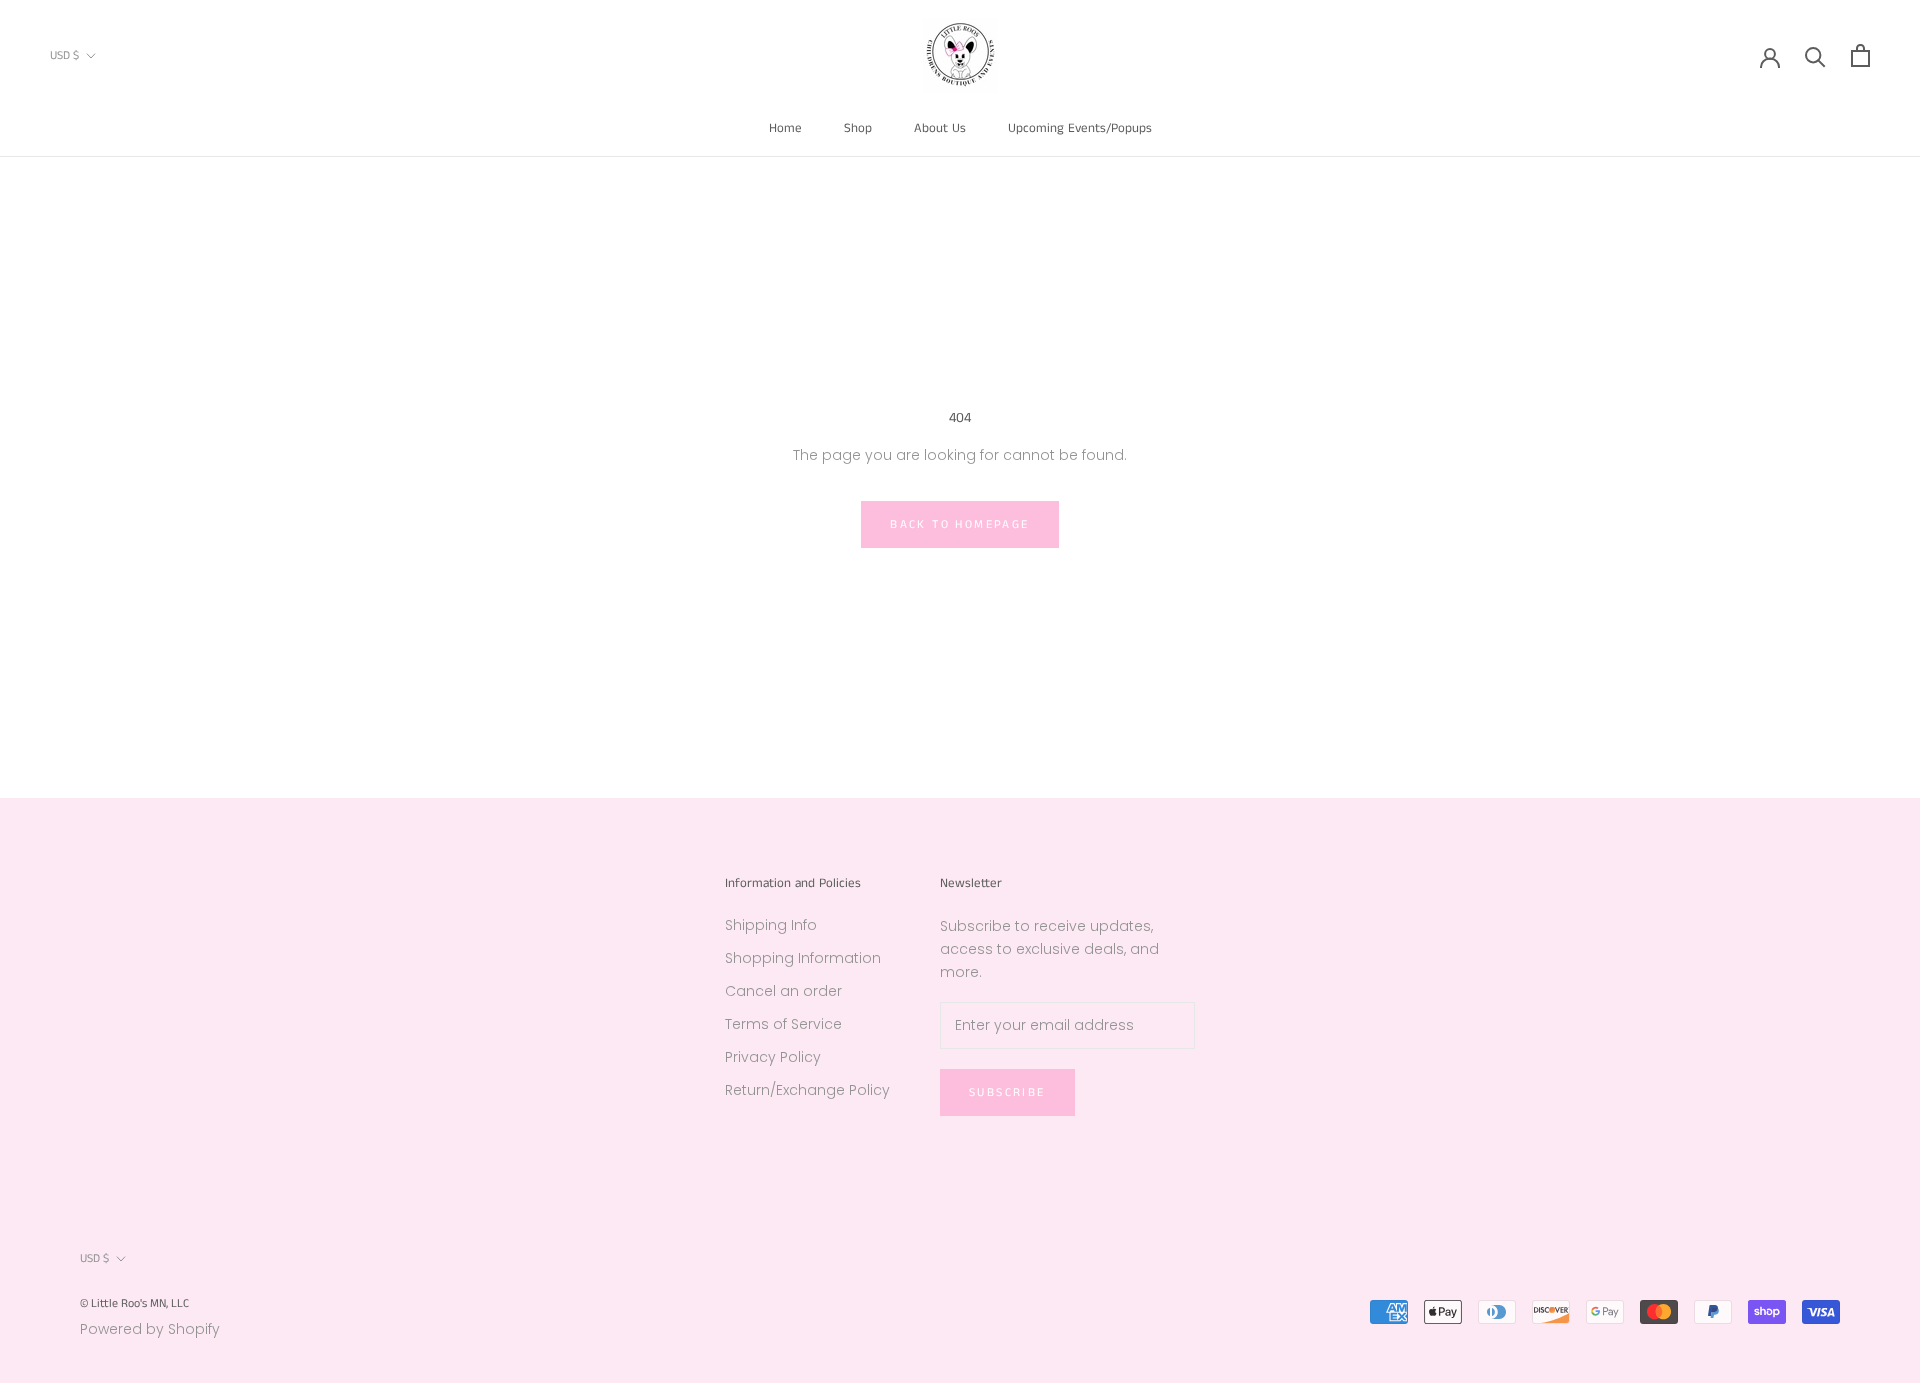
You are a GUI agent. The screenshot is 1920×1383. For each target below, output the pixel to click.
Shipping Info (771, 925)
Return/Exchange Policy (807, 1090)
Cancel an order (783, 991)
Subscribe (1007, 1092)
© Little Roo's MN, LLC (134, 1303)
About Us (940, 128)
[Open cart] (1860, 55)
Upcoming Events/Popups (1080, 128)
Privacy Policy (773, 1057)
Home (785, 128)
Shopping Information (803, 958)
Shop (858, 128)
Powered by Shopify (150, 1329)
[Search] (1815, 55)
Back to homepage (959, 524)
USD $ (64, 55)
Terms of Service (783, 1024)
